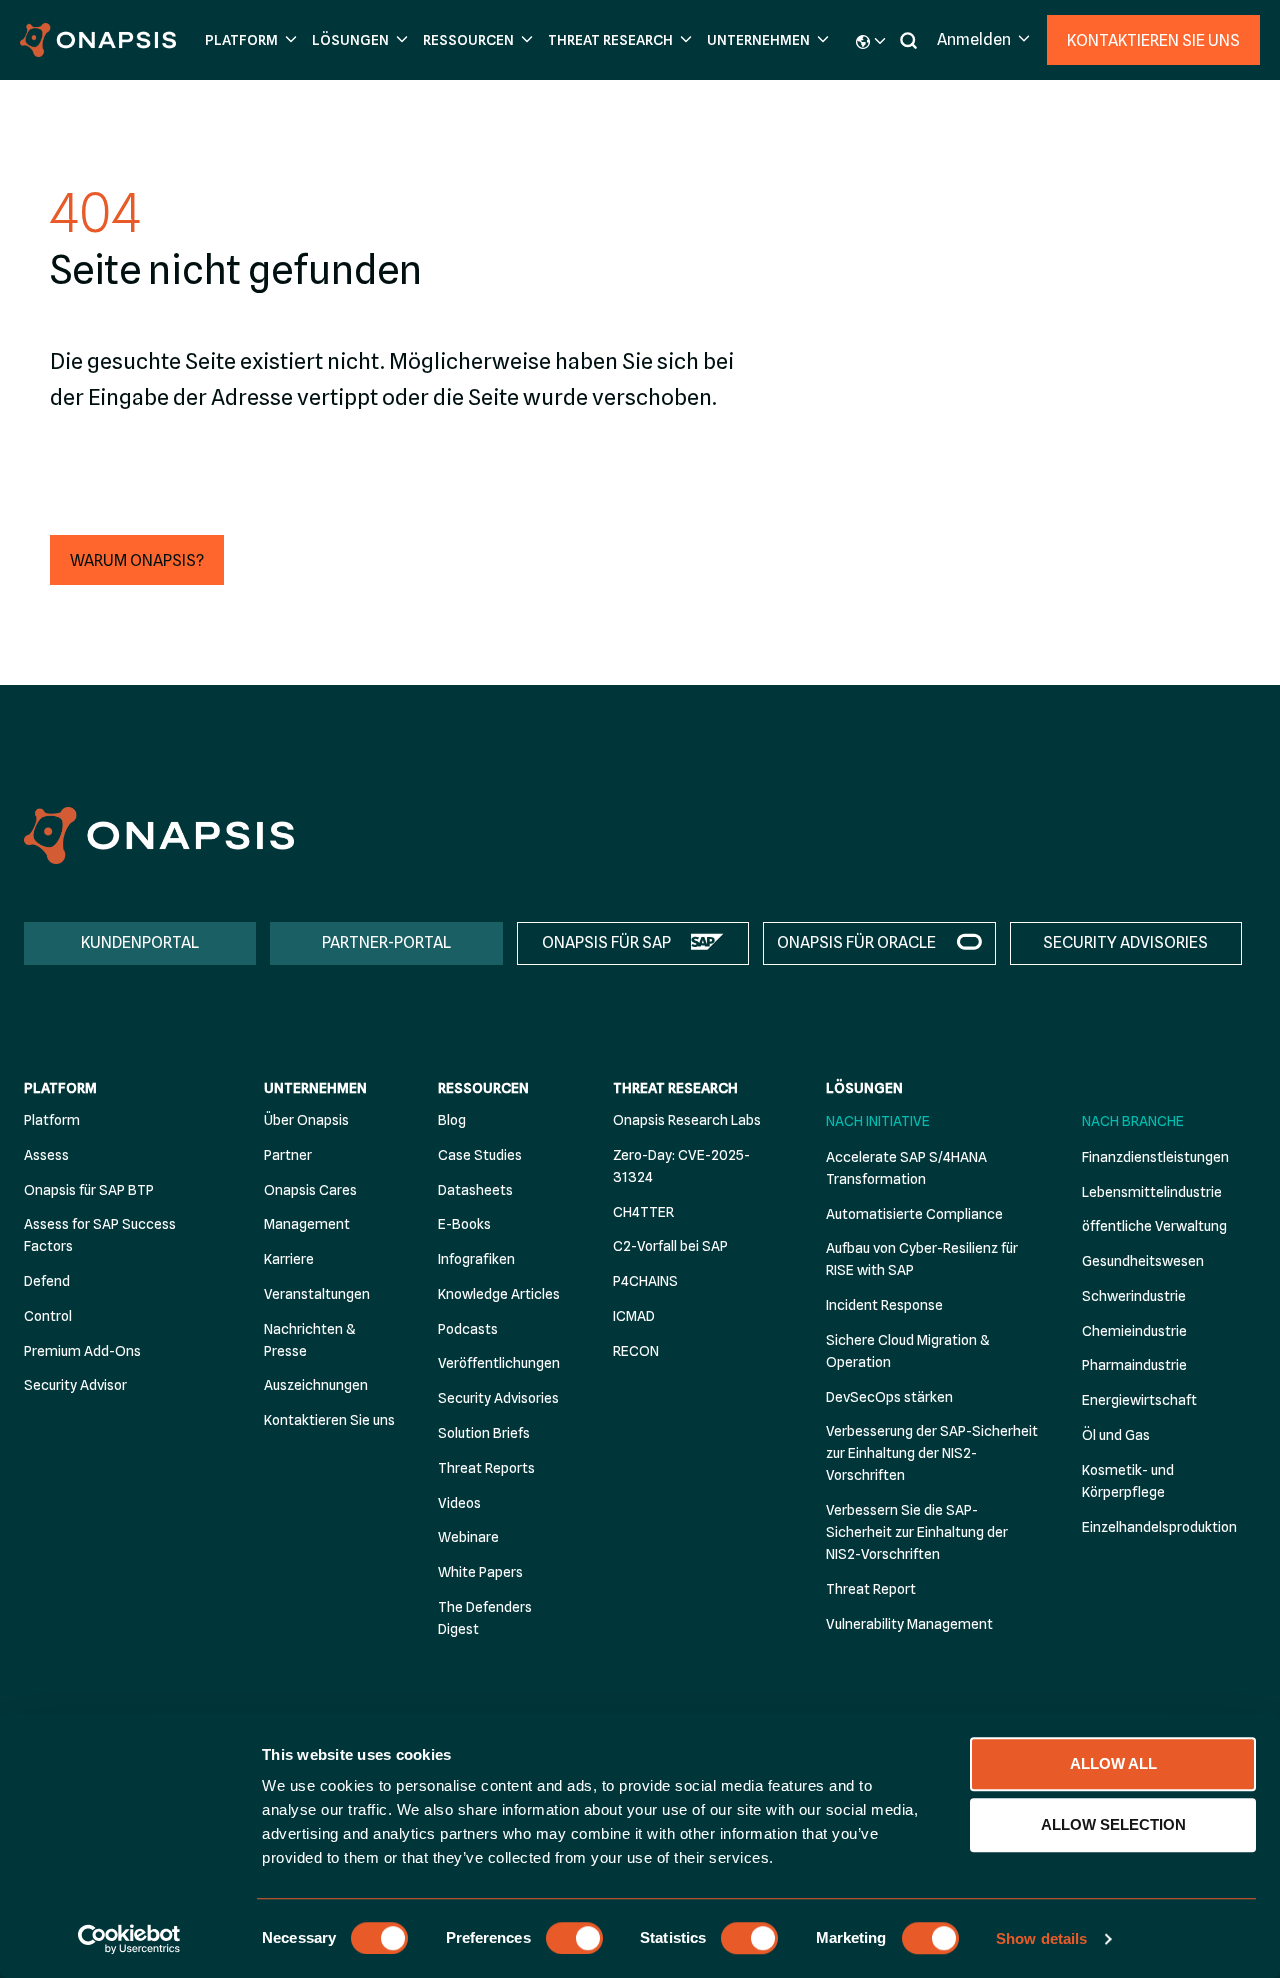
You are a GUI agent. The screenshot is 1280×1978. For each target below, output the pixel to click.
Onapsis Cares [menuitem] (310, 1190)
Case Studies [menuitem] (480, 1155)
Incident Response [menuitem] (884, 1305)
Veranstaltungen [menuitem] (317, 1294)
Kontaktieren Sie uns (1153, 40)
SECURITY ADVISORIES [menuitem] (1125, 942)
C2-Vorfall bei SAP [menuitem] (670, 1246)
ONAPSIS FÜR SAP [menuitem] (606, 942)
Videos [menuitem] (459, 1503)
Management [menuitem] (307, 1224)
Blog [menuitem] (452, 1120)
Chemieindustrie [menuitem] (1134, 1331)
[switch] (574, 1938)
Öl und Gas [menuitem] (1116, 1435)
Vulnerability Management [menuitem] (909, 1624)
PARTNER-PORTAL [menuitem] (386, 942)
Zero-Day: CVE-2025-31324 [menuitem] (681, 1166)
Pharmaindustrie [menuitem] (1134, 1365)
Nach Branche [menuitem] (1133, 1121)
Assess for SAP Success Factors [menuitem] (100, 1235)
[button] (248, 40)
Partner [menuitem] (288, 1155)
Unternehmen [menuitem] (315, 1088)
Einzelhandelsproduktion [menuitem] (1159, 1527)
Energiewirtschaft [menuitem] (1139, 1400)
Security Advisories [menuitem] (498, 1398)
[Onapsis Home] (159, 835)
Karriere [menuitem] (289, 1259)
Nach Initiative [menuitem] (878, 1121)
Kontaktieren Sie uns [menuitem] (329, 1420)
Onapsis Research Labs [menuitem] (687, 1120)
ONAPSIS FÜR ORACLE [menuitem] (856, 942)
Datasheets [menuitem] (475, 1190)
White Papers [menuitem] (480, 1572)
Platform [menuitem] (60, 1088)
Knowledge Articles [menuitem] (499, 1294)
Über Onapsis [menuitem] (306, 1120)
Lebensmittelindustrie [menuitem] (1152, 1192)
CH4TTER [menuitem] (643, 1212)
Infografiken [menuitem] (476, 1259)
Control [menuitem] (48, 1316)
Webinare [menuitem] (468, 1537)
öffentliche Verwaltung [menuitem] (1154, 1226)
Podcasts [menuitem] (468, 1329)
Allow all (1113, 1763)
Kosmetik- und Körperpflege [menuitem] (1128, 1481)
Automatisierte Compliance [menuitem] (914, 1214)
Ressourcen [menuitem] (483, 1088)
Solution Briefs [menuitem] (484, 1433)
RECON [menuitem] (636, 1351)
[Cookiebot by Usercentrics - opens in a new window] (129, 1939)
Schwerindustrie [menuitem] (1134, 1296)
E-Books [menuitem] (464, 1224)
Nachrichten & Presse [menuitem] (309, 1340)
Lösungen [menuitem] (864, 1088)
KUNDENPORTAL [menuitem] (140, 942)
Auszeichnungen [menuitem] (316, 1385)
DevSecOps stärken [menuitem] (889, 1397)
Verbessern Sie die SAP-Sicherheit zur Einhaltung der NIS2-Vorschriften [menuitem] (917, 1532)
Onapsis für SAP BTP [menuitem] (89, 1190)
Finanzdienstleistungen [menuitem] (1155, 1157)
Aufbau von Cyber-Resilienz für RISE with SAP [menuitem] (922, 1259)
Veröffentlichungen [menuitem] (499, 1363)
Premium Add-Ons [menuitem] (82, 1351)
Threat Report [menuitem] (871, 1589)
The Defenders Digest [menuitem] (485, 1618)
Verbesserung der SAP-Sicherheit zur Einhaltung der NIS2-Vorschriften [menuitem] (932, 1453)
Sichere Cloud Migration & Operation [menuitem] (907, 1351)
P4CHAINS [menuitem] (645, 1281)
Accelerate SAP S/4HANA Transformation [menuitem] (906, 1168)
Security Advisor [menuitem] (75, 1385)
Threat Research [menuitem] (675, 1088)
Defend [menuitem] (47, 1281)
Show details (1041, 1938)
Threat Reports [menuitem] (486, 1468)
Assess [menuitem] (46, 1155)
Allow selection (1113, 1824)
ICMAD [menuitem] (634, 1316)
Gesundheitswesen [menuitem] (1143, 1261)
